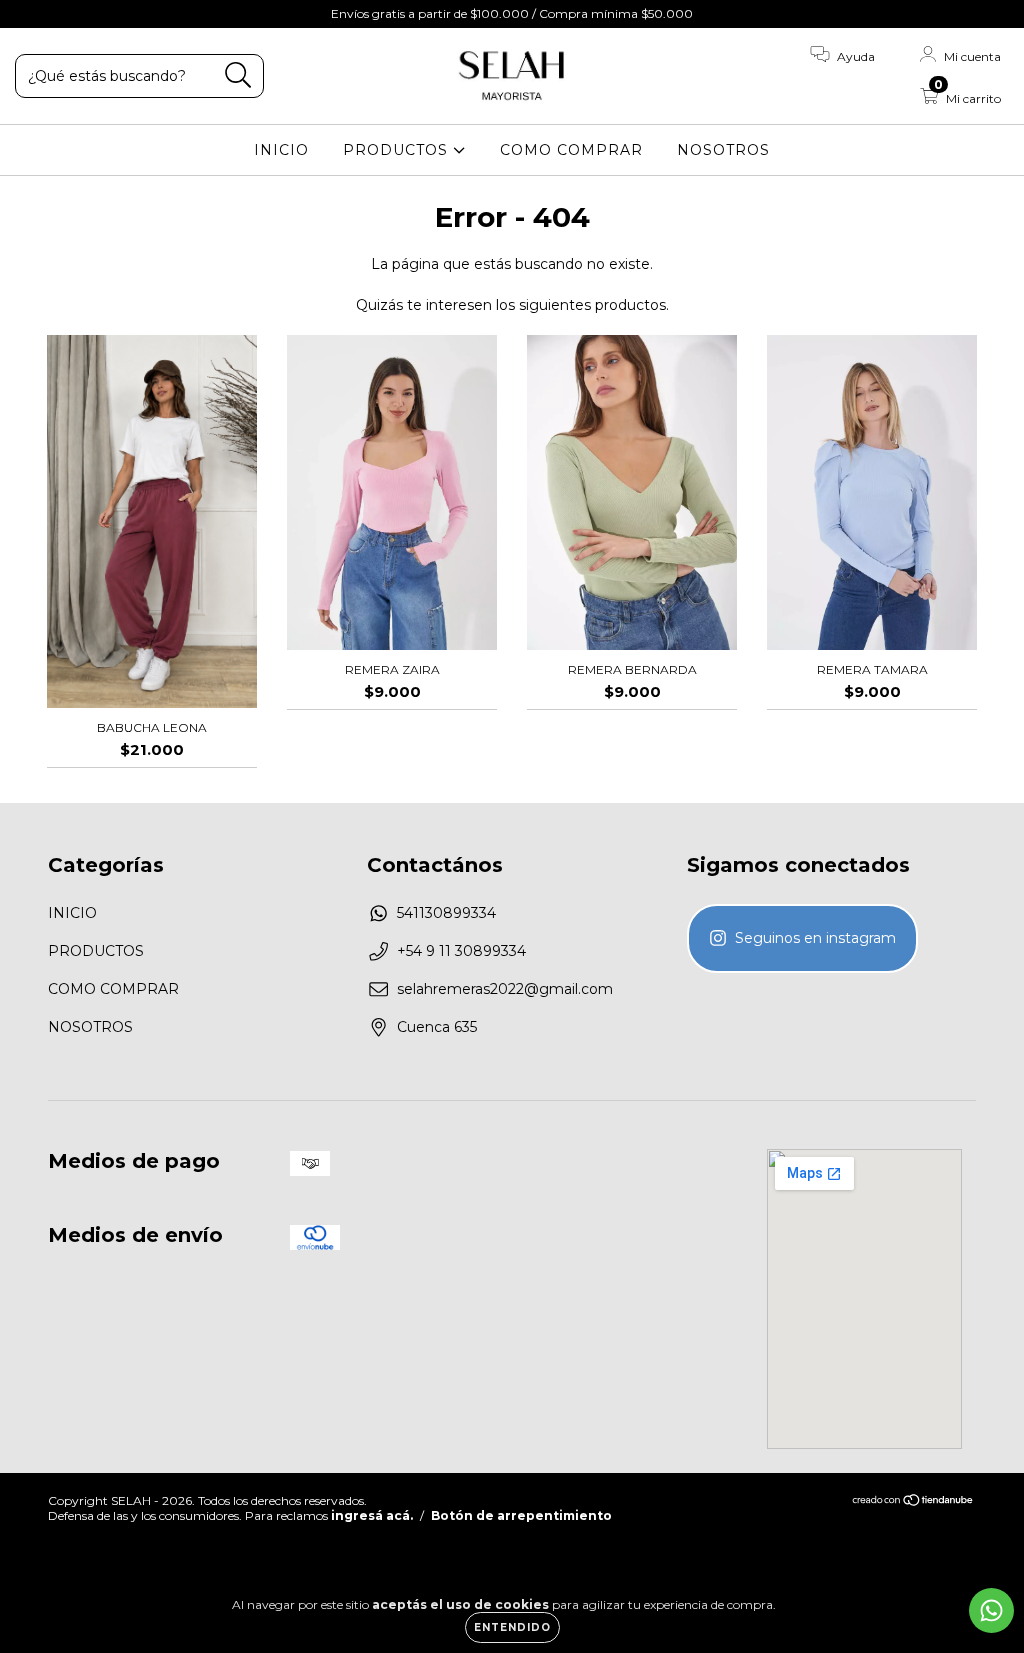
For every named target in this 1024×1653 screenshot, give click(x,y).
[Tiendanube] (913, 1501)
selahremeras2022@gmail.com (505, 989)
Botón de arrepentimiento (521, 1515)
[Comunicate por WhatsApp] (991, 1610)
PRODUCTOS (398, 150)
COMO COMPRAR (571, 150)
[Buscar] (238, 75)
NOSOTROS (723, 150)
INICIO (281, 150)
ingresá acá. (372, 1515)
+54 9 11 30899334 (461, 951)
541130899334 (446, 913)
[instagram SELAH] (802, 938)
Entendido (512, 1627)
